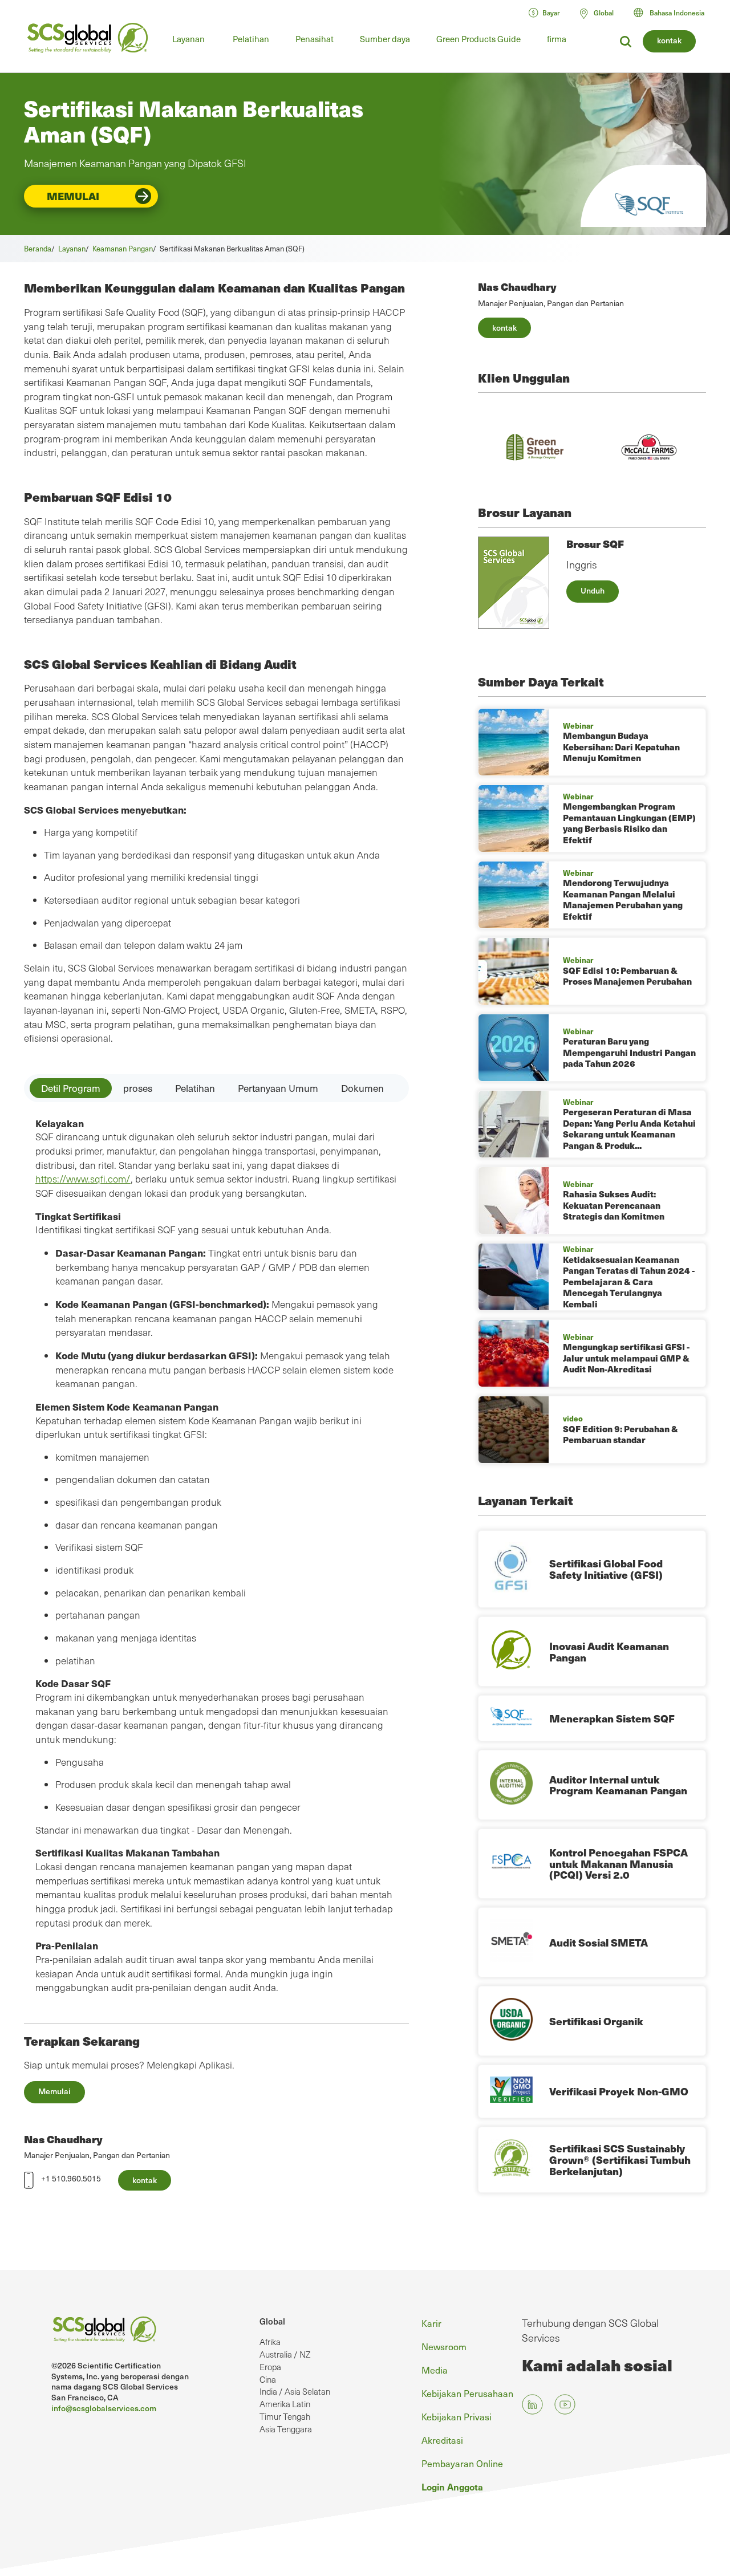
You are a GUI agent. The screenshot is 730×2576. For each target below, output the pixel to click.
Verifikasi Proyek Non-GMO (619, 2091)
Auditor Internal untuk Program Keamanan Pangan (618, 1785)
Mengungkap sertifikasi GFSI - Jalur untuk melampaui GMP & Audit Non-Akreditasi (626, 1358)
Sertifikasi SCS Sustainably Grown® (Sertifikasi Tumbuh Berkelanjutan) (620, 2159)
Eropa (270, 2367)
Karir (431, 2323)
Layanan (188, 39)
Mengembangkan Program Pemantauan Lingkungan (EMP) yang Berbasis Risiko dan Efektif (629, 823)
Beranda (38, 248)
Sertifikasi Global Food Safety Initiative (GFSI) (606, 1569)
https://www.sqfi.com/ (83, 1179)
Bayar (551, 13)
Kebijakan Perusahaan (467, 2393)
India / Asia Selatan (295, 2391)
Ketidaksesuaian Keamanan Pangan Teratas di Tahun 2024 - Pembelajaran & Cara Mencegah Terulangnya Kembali (629, 1282)
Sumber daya (385, 39)
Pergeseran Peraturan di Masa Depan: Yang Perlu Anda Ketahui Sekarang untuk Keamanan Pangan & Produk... (629, 1129)
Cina (268, 2379)
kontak (669, 40)
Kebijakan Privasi (457, 2416)
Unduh (593, 590)
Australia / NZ (285, 2354)
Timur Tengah (285, 2416)
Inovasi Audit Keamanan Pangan (609, 1651)
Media (435, 2370)
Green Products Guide (478, 39)
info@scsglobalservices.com (104, 2408)
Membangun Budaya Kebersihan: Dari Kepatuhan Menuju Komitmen (621, 747)
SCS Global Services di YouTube (565, 2404)
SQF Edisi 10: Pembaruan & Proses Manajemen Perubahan (627, 976)
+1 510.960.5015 (71, 2178)
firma (557, 39)
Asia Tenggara (286, 2429)
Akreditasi (442, 2440)
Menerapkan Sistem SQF (612, 1718)
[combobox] (674, 13)
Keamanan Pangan (123, 248)
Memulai (73, 196)
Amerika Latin (285, 2404)
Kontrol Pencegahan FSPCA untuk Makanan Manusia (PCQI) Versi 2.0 (619, 1864)
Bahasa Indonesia (677, 13)
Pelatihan (251, 39)
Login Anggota (452, 2486)
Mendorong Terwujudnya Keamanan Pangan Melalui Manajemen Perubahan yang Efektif (623, 899)
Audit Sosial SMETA (599, 1942)
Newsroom (444, 2346)
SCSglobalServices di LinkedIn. (532, 2404)
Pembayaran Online (462, 2463)
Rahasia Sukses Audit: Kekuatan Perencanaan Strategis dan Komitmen (614, 1205)
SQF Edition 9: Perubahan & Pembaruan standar (620, 1435)
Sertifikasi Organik (596, 2021)
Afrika (270, 2342)
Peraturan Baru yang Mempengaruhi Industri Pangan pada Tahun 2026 (629, 1052)
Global (272, 2321)
